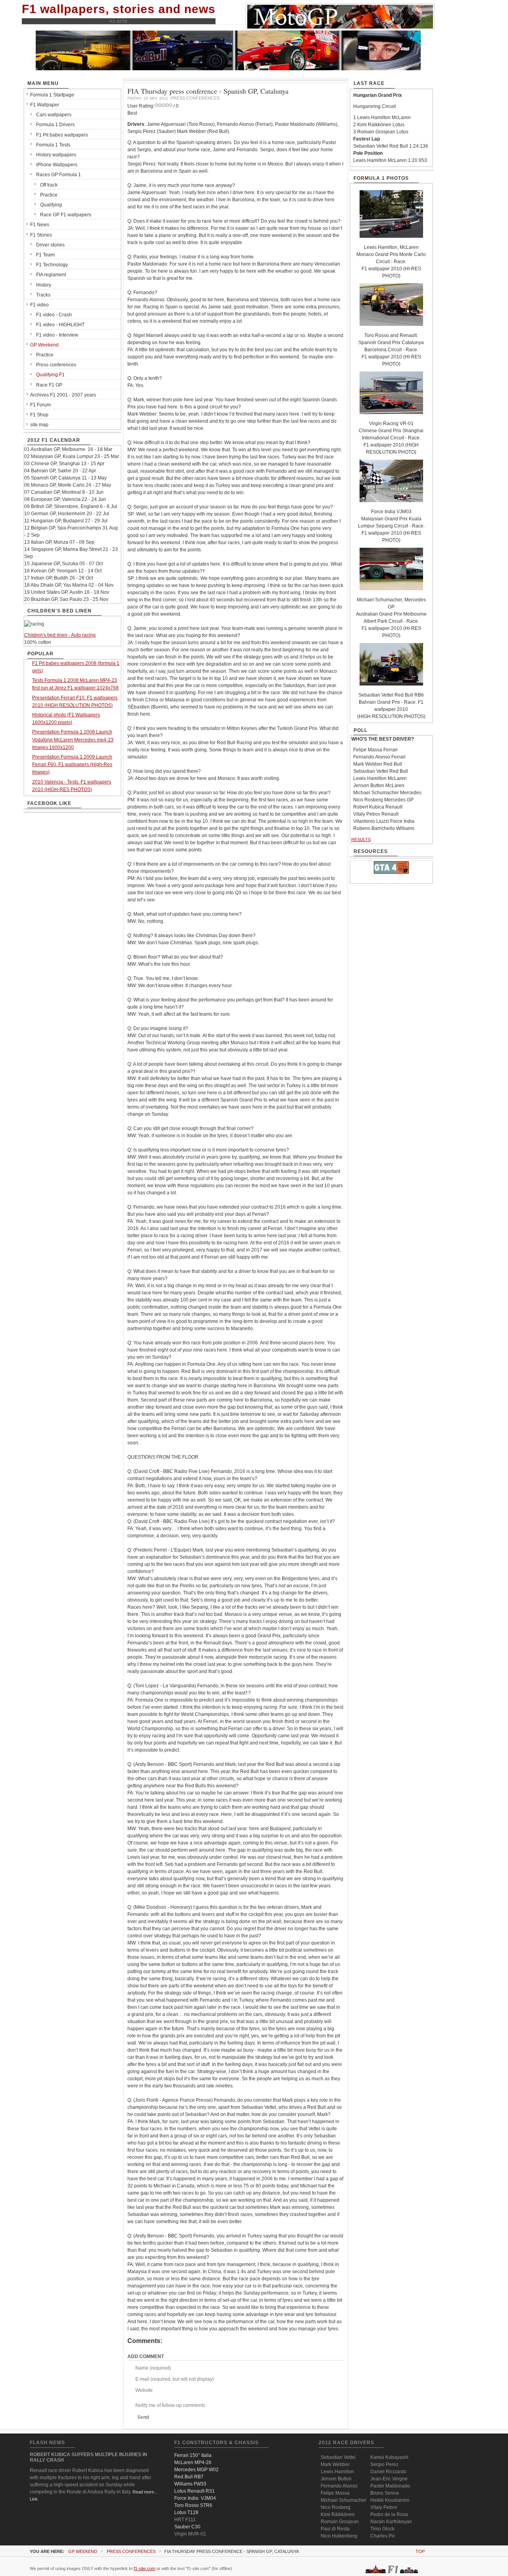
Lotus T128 (186, 2512)
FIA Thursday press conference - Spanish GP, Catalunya (208, 91)
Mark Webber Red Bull (378, 764)
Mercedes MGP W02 (196, 2470)
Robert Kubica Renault (378, 807)
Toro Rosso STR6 (193, 2505)
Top (420, 2551)
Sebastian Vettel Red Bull (381, 771)
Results (361, 839)
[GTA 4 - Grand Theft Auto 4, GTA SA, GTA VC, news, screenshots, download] (391, 872)
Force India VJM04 (195, 2498)
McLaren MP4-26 (193, 2462)
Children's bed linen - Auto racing (60, 635)
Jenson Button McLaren (379, 786)
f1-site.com (144, 2568)
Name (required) (153, 2368)
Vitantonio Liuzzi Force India (384, 821)
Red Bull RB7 (189, 2477)
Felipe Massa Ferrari (375, 750)
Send (143, 2417)
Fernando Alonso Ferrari (379, 757)
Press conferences (131, 2551)
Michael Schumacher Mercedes (387, 793)
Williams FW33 (190, 2484)
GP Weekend (83, 2551)
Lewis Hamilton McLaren (380, 778)
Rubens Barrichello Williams (384, 828)
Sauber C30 (187, 2527)
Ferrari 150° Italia (193, 2455)
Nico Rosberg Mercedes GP (383, 800)
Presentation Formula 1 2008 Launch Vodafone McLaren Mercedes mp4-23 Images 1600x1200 (73, 739)
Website (144, 2390)
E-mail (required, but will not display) (175, 2379)
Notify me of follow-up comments (170, 2405)
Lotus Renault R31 (194, 2491)
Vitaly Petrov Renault (376, 814)
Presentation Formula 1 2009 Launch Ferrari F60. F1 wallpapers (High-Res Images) (72, 764)
